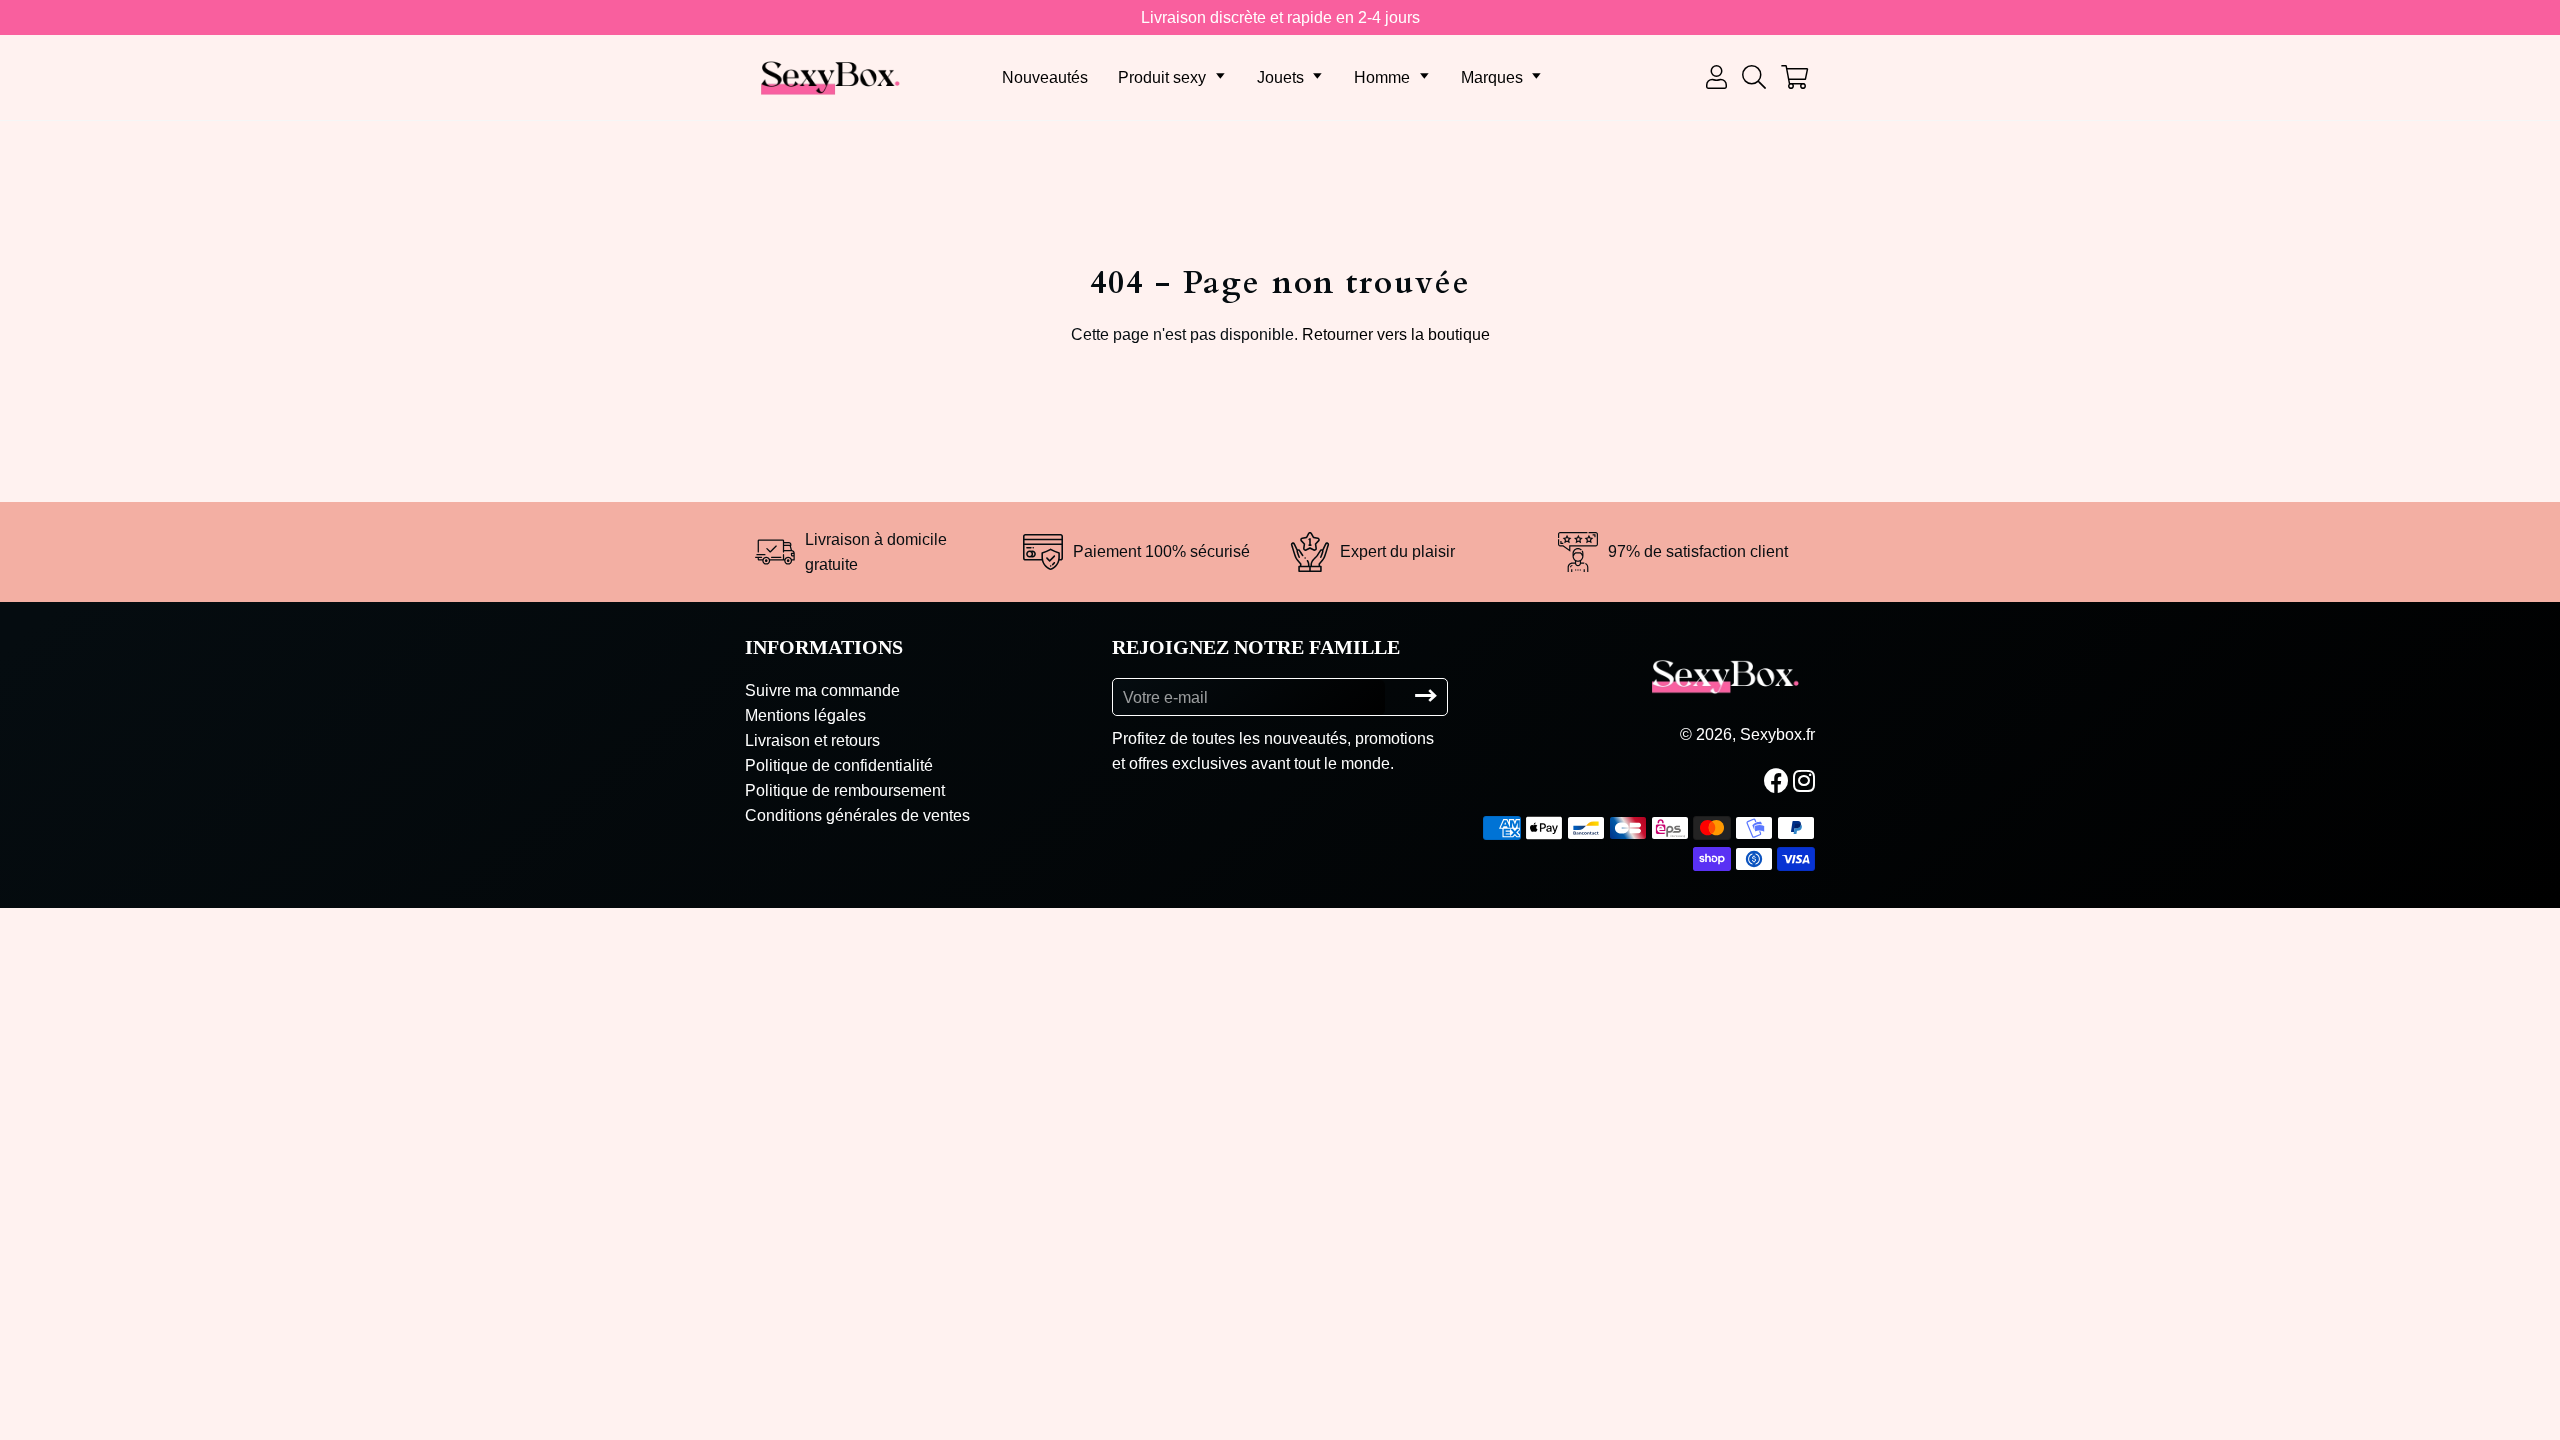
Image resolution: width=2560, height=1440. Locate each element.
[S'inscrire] (1426, 696)
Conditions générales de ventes (857, 815)
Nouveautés (1045, 77)
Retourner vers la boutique (1396, 334)
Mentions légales (805, 715)
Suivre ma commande (822, 690)
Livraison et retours (812, 740)
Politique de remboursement (845, 790)
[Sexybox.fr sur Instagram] (1806, 781)
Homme (1382, 77)
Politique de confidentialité (839, 765)
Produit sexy (1162, 77)
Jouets (1280, 77)
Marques (1492, 77)
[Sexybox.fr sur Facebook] (1778, 781)
